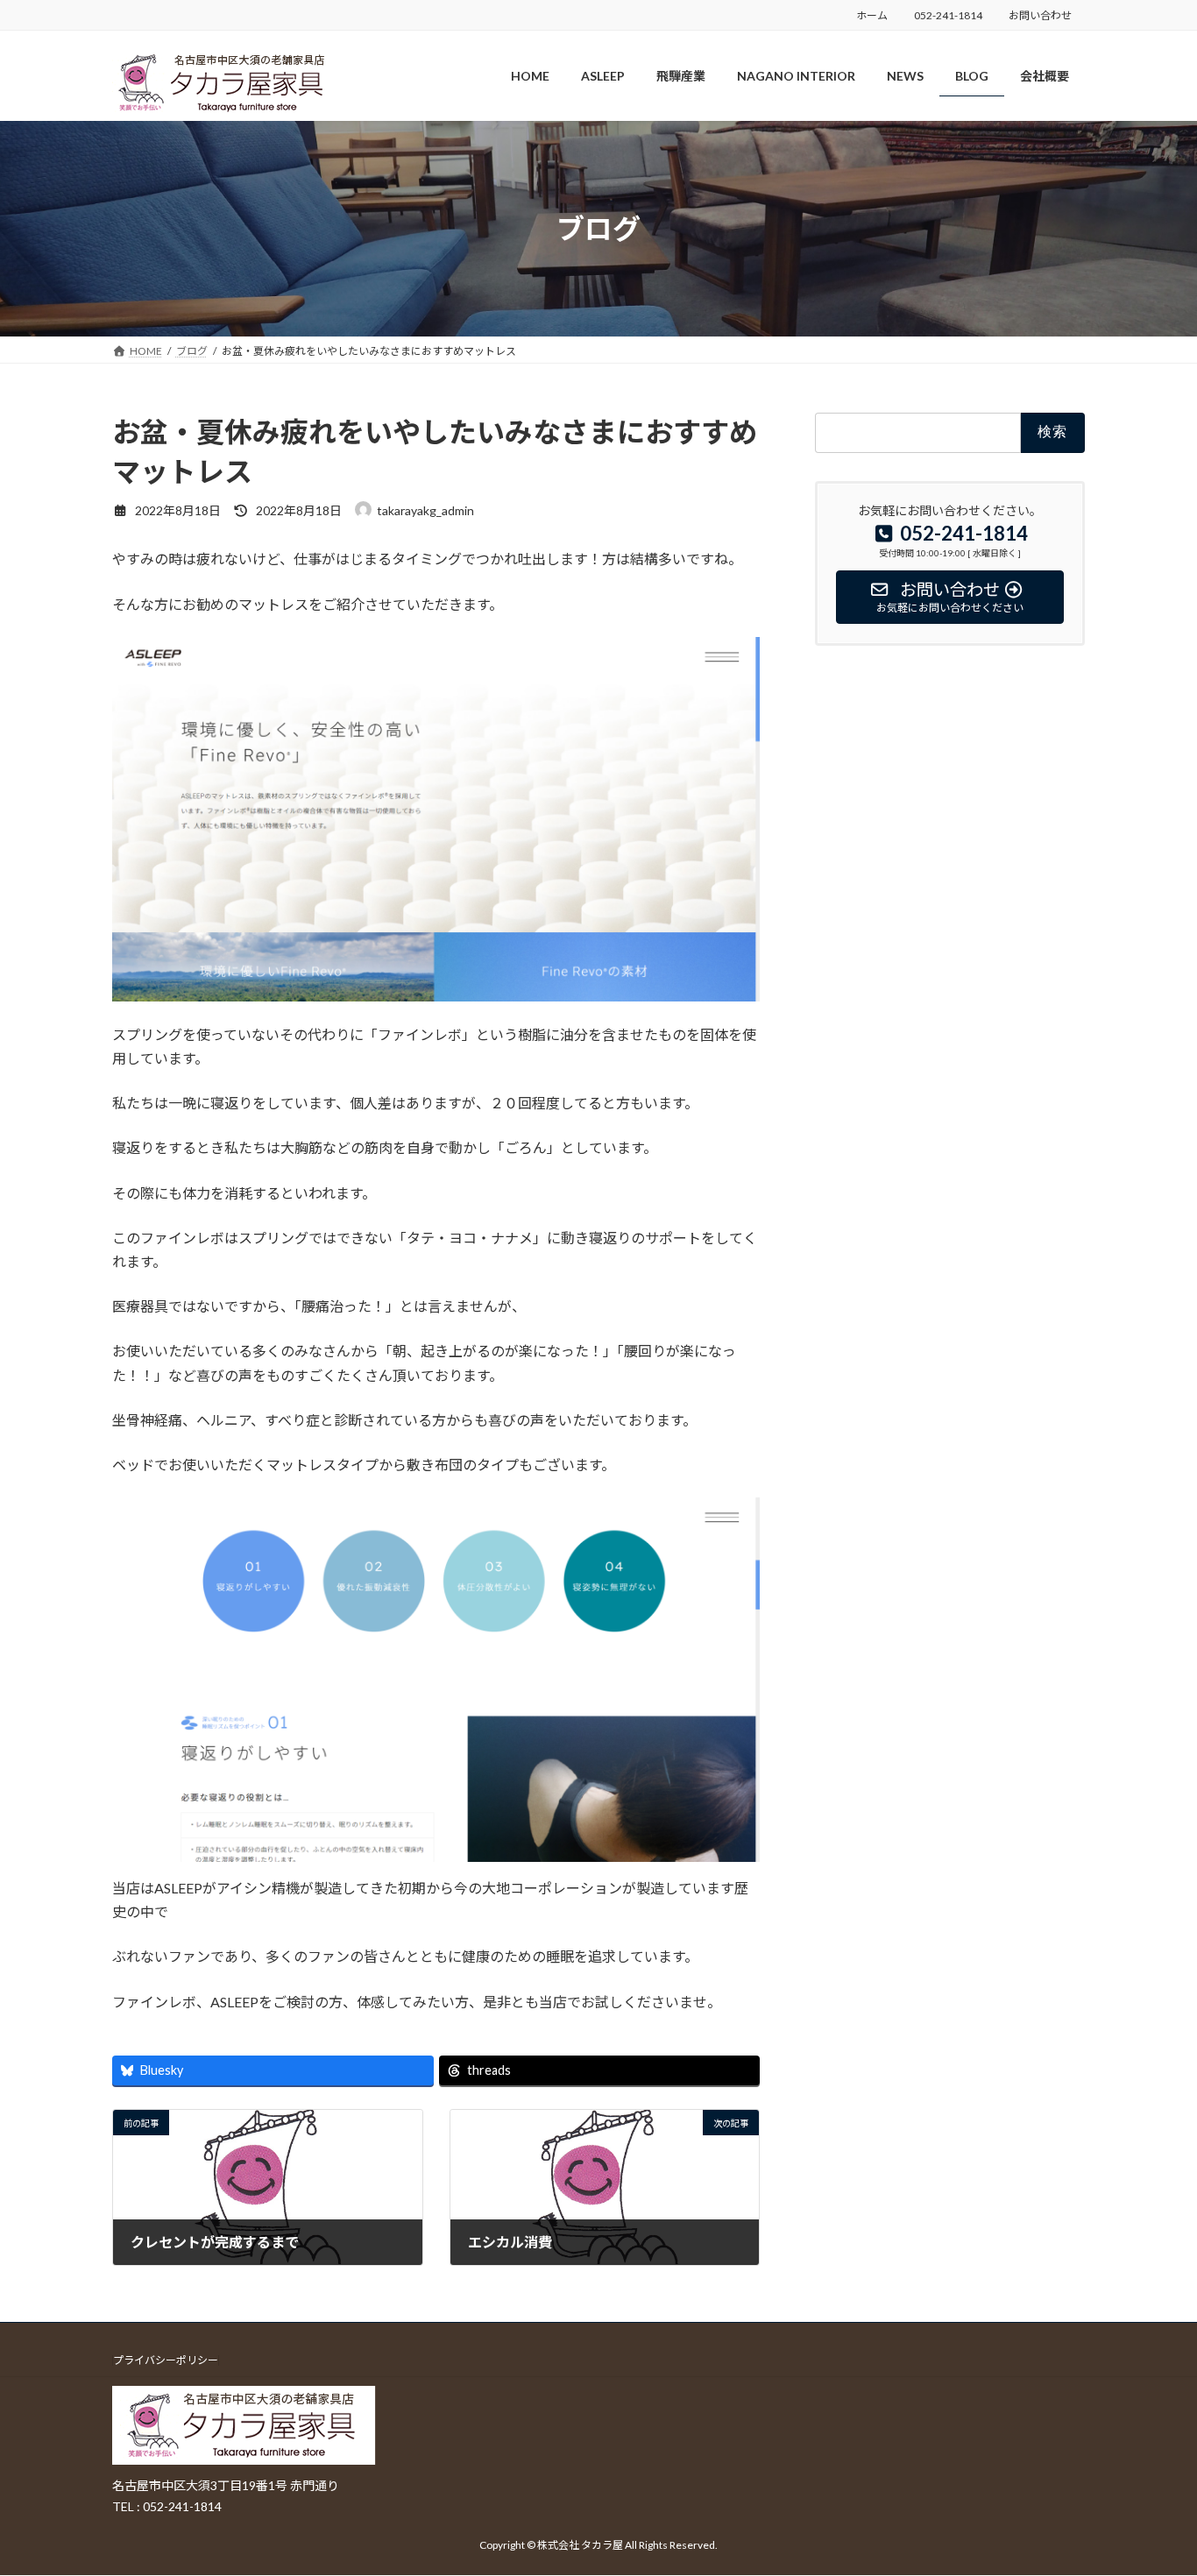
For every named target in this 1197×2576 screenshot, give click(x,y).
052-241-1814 (948, 15)
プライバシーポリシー (166, 2360)
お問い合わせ (1040, 15)
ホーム (872, 15)
